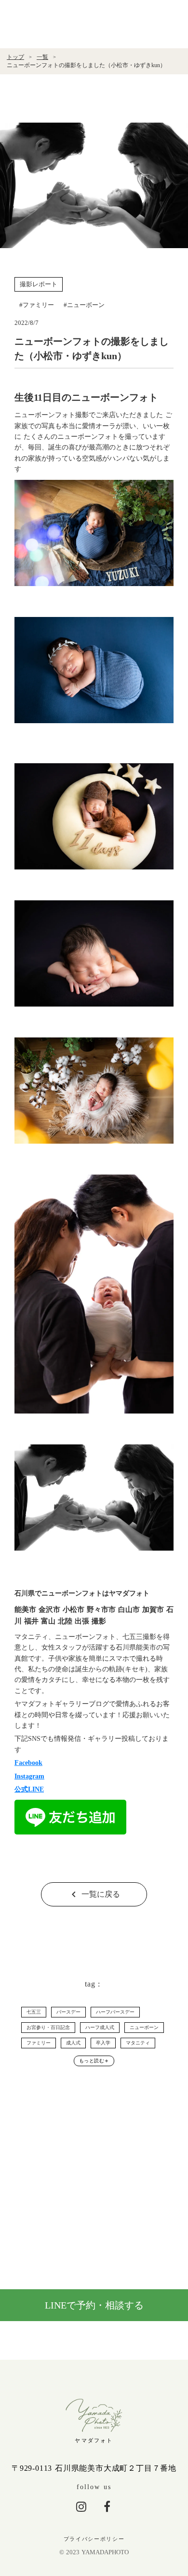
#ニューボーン (84, 305)
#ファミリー (37, 305)
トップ (15, 57)
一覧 (42, 57)
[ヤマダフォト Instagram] (81, 2506)
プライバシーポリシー (94, 2539)
